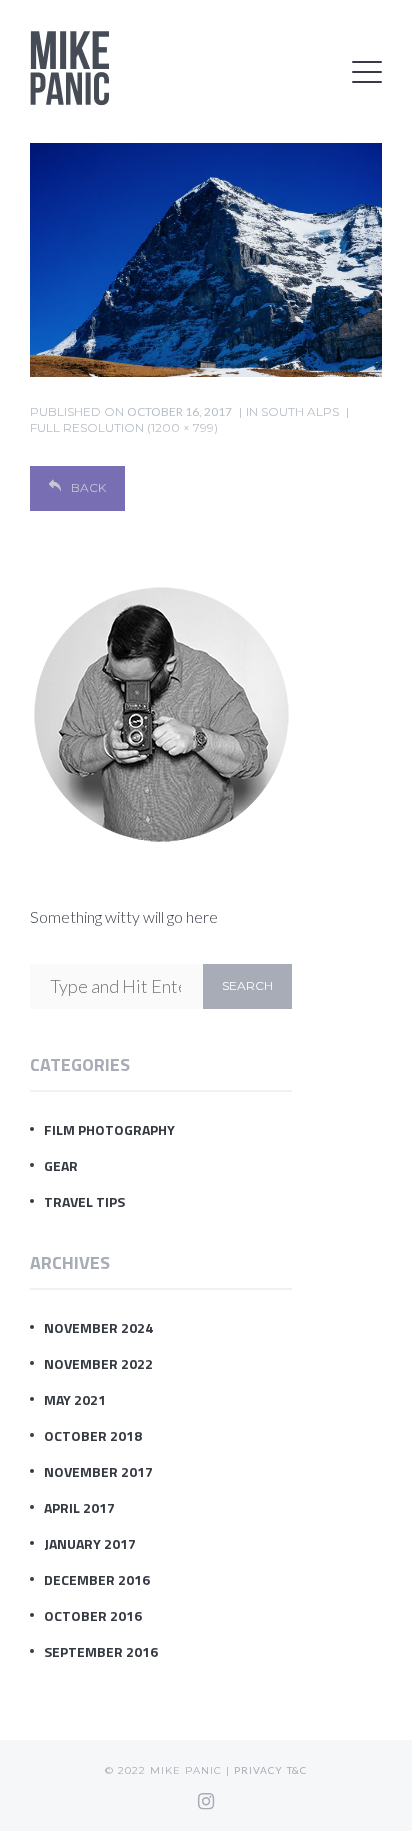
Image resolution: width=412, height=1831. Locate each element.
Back (88, 487)
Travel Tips (84, 1201)
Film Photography (109, 1129)
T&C (297, 1770)
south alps (300, 411)
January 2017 (90, 1543)
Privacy (258, 1770)
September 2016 (101, 1651)
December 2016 (97, 1579)
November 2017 (98, 1471)
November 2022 (98, 1363)
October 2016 (93, 1615)
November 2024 (98, 1327)
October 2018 (93, 1435)
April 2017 (79, 1507)
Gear (61, 1165)
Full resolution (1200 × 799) (124, 427)
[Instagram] (206, 1801)
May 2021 (75, 1399)
